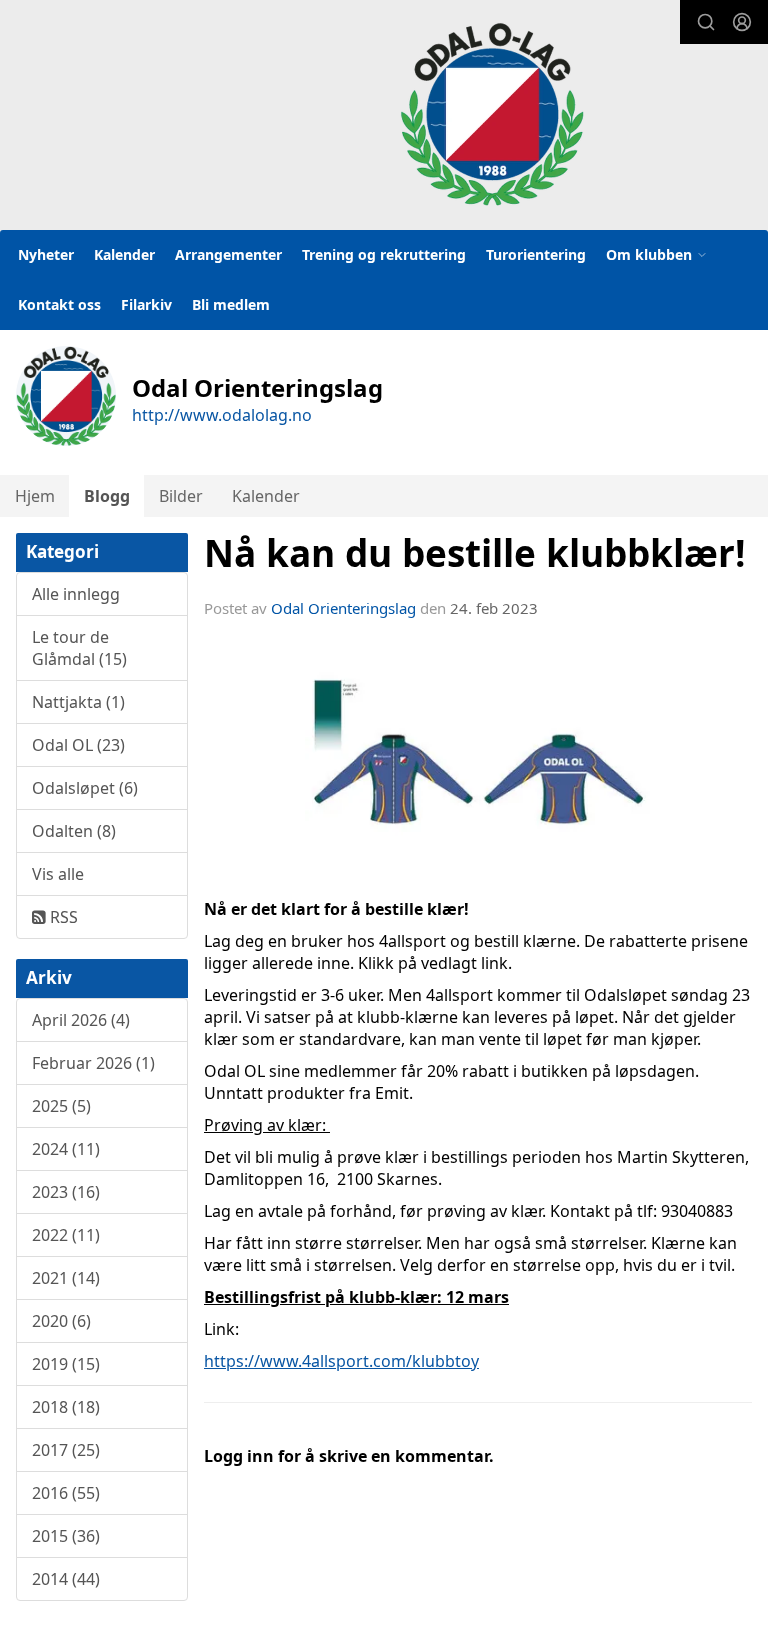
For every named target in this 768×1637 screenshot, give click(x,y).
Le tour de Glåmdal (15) (79, 648)
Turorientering (536, 254)
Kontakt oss (59, 304)
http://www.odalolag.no (222, 415)
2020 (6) (61, 1321)
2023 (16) (66, 1192)
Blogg (107, 496)
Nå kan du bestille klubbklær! (475, 553)
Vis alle (58, 874)
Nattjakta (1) (78, 702)
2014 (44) (66, 1579)
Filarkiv (146, 304)
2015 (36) (66, 1536)
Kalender (124, 254)
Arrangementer (228, 254)
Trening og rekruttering (384, 254)
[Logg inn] (742, 22)
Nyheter (46, 254)
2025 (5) (61, 1106)
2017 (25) (66, 1450)
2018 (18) (66, 1407)
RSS (62, 917)
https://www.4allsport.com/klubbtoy (341, 1361)
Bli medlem (231, 304)
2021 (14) (66, 1278)
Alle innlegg (76, 594)
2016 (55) (66, 1493)
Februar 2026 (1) (93, 1063)
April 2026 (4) (81, 1020)
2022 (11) (66, 1235)
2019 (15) (66, 1364)
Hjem (35, 496)
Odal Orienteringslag (343, 608)
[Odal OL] (492, 114)
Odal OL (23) (78, 745)
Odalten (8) (74, 831)
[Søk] (706, 22)
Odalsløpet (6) (85, 788)
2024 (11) (66, 1149)
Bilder (181, 496)
